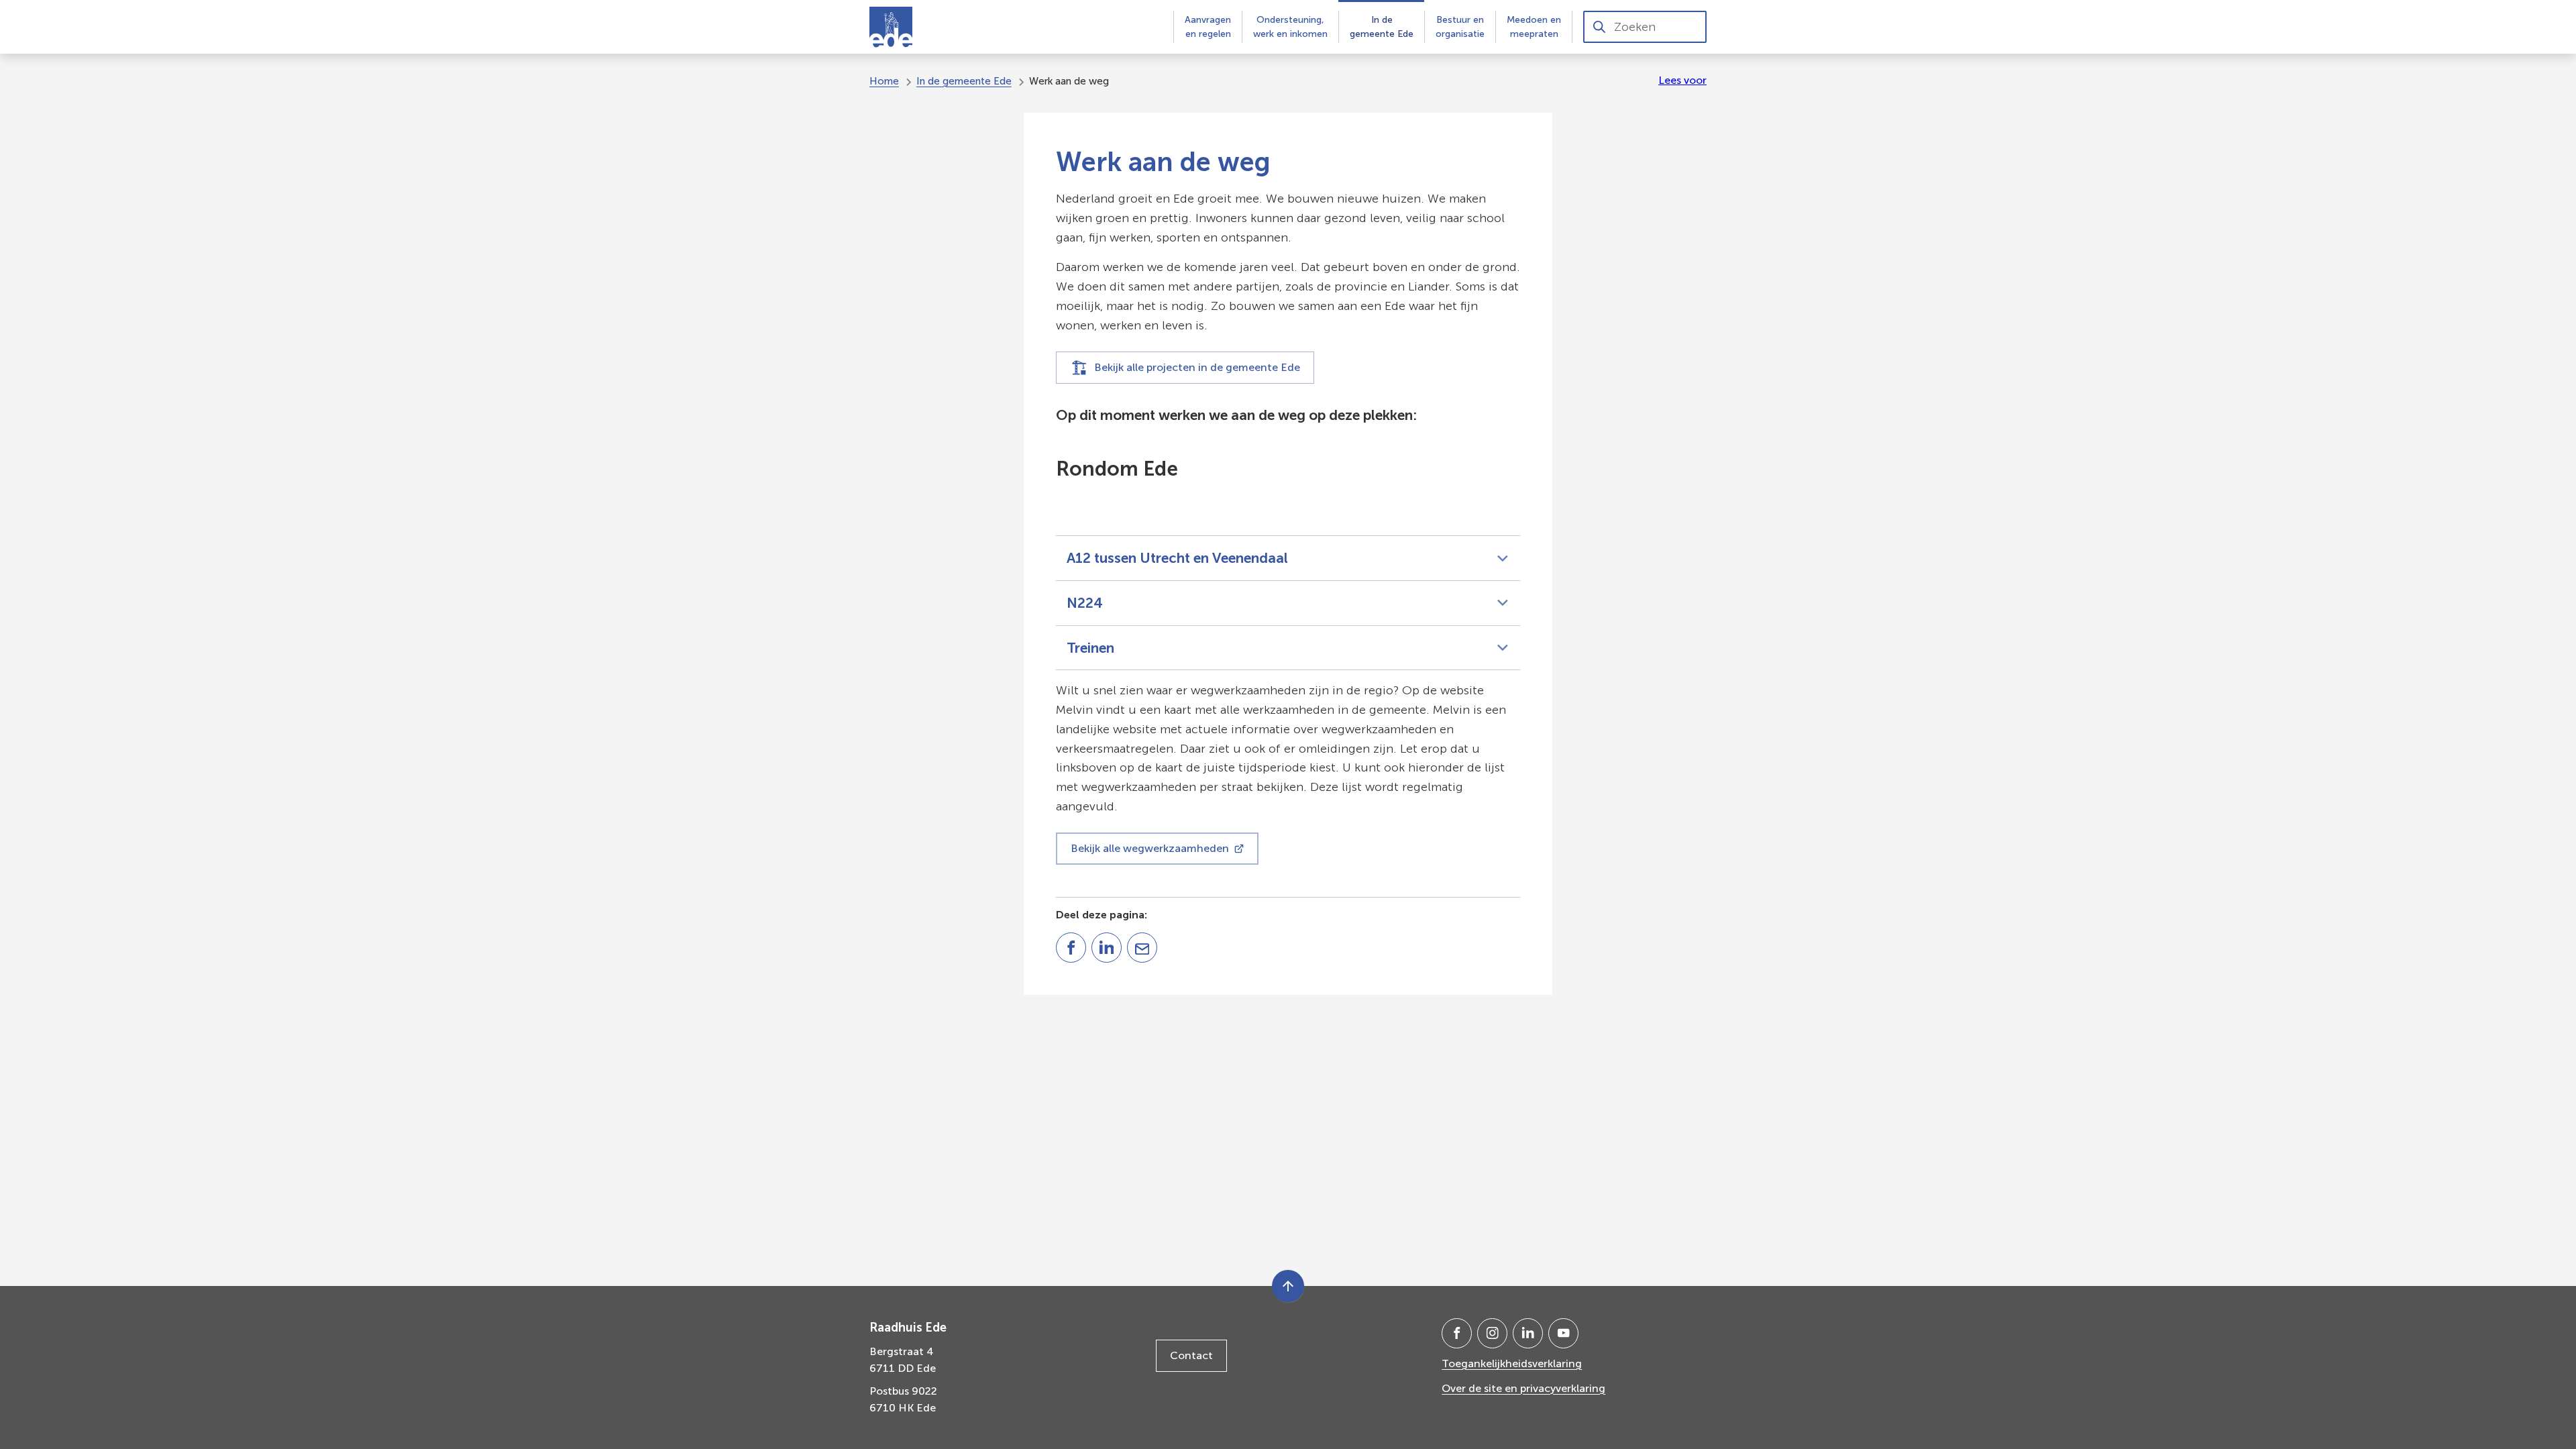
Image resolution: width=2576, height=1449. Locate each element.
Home (884, 81)
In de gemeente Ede (964, 81)
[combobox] (1645, 27)
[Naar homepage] (891, 27)
